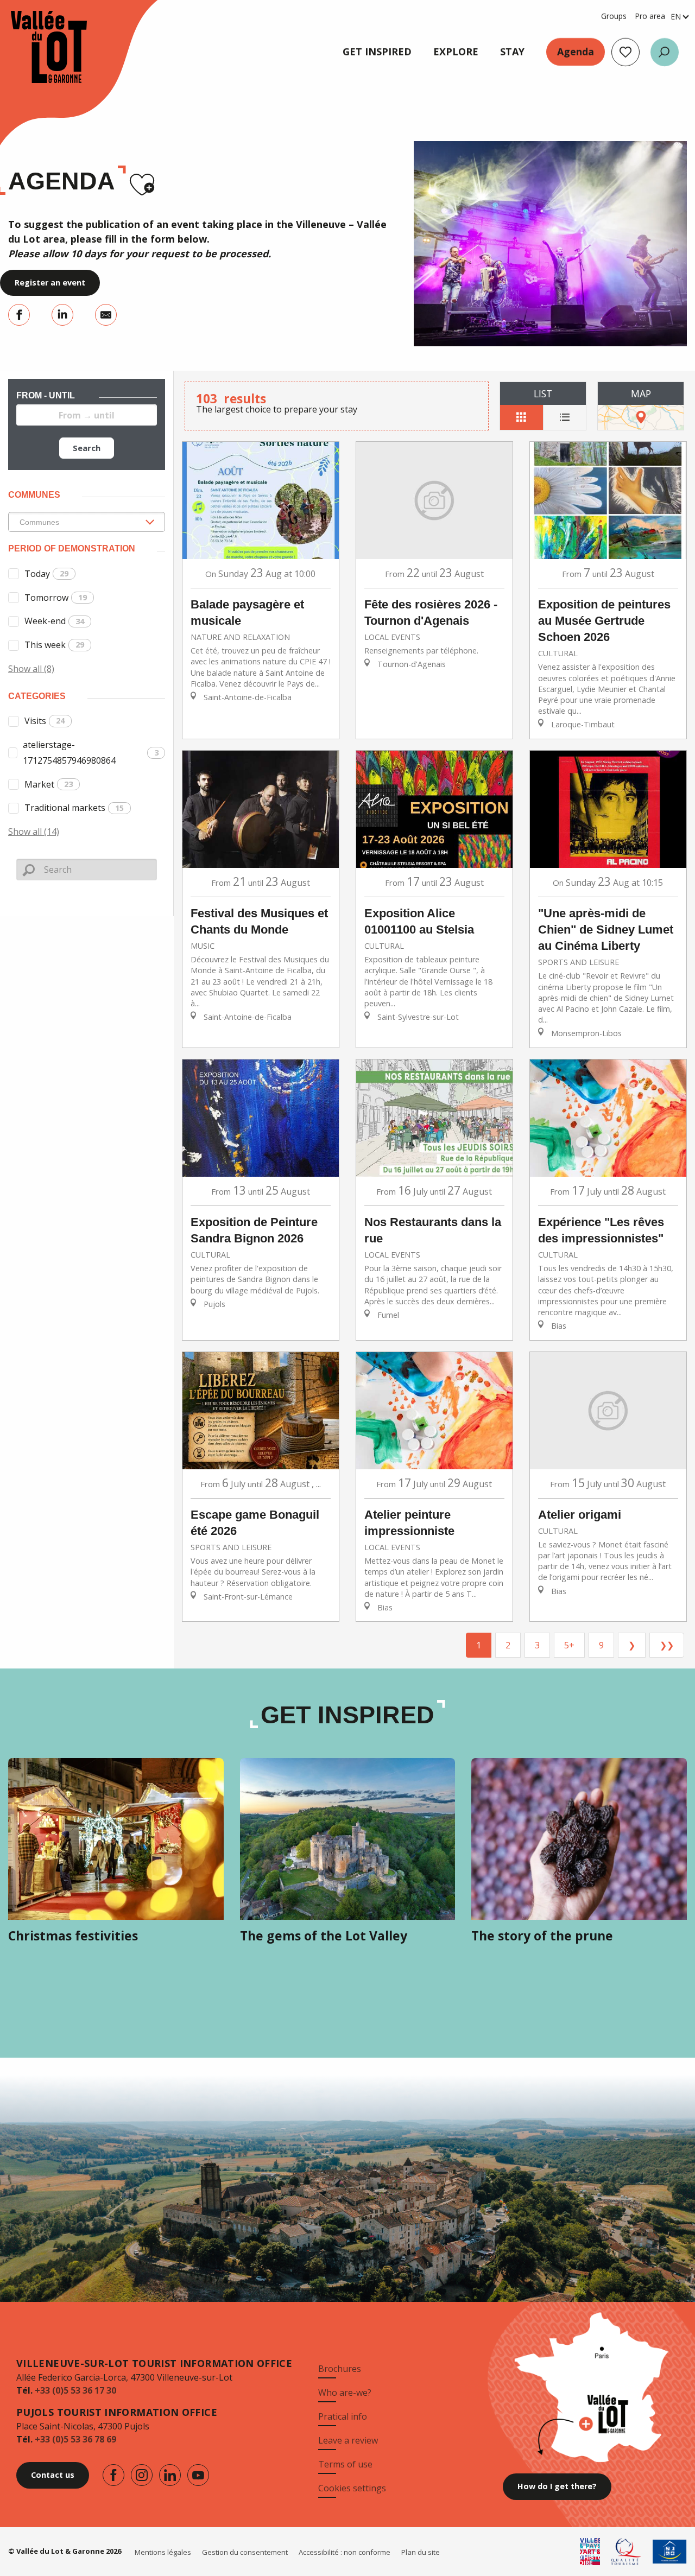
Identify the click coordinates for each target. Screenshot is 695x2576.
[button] (665, 52)
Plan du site (421, 2552)
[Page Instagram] (142, 2475)
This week (54, 645)
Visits (45, 721)
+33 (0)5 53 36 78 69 (75, 2439)
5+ (569, 1645)
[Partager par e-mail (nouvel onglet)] (106, 315)
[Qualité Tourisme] (626, 2552)
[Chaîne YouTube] (198, 2475)
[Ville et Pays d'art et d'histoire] (590, 2552)
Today (46, 574)
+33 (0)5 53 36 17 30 (75, 2390)
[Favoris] (625, 52)
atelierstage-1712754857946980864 (91, 753)
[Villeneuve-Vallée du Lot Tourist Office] (38, 47)
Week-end (54, 621)
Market (49, 784)
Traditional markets (74, 808)
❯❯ (667, 1645)
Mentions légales (163, 2552)
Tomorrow (56, 598)
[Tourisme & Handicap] (670, 2552)
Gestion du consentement (245, 2552)
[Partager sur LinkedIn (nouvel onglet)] (62, 315)
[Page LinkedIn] (170, 2475)
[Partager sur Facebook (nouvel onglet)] (19, 315)
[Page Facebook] (113, 2475)
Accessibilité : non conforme (345, 2552)
